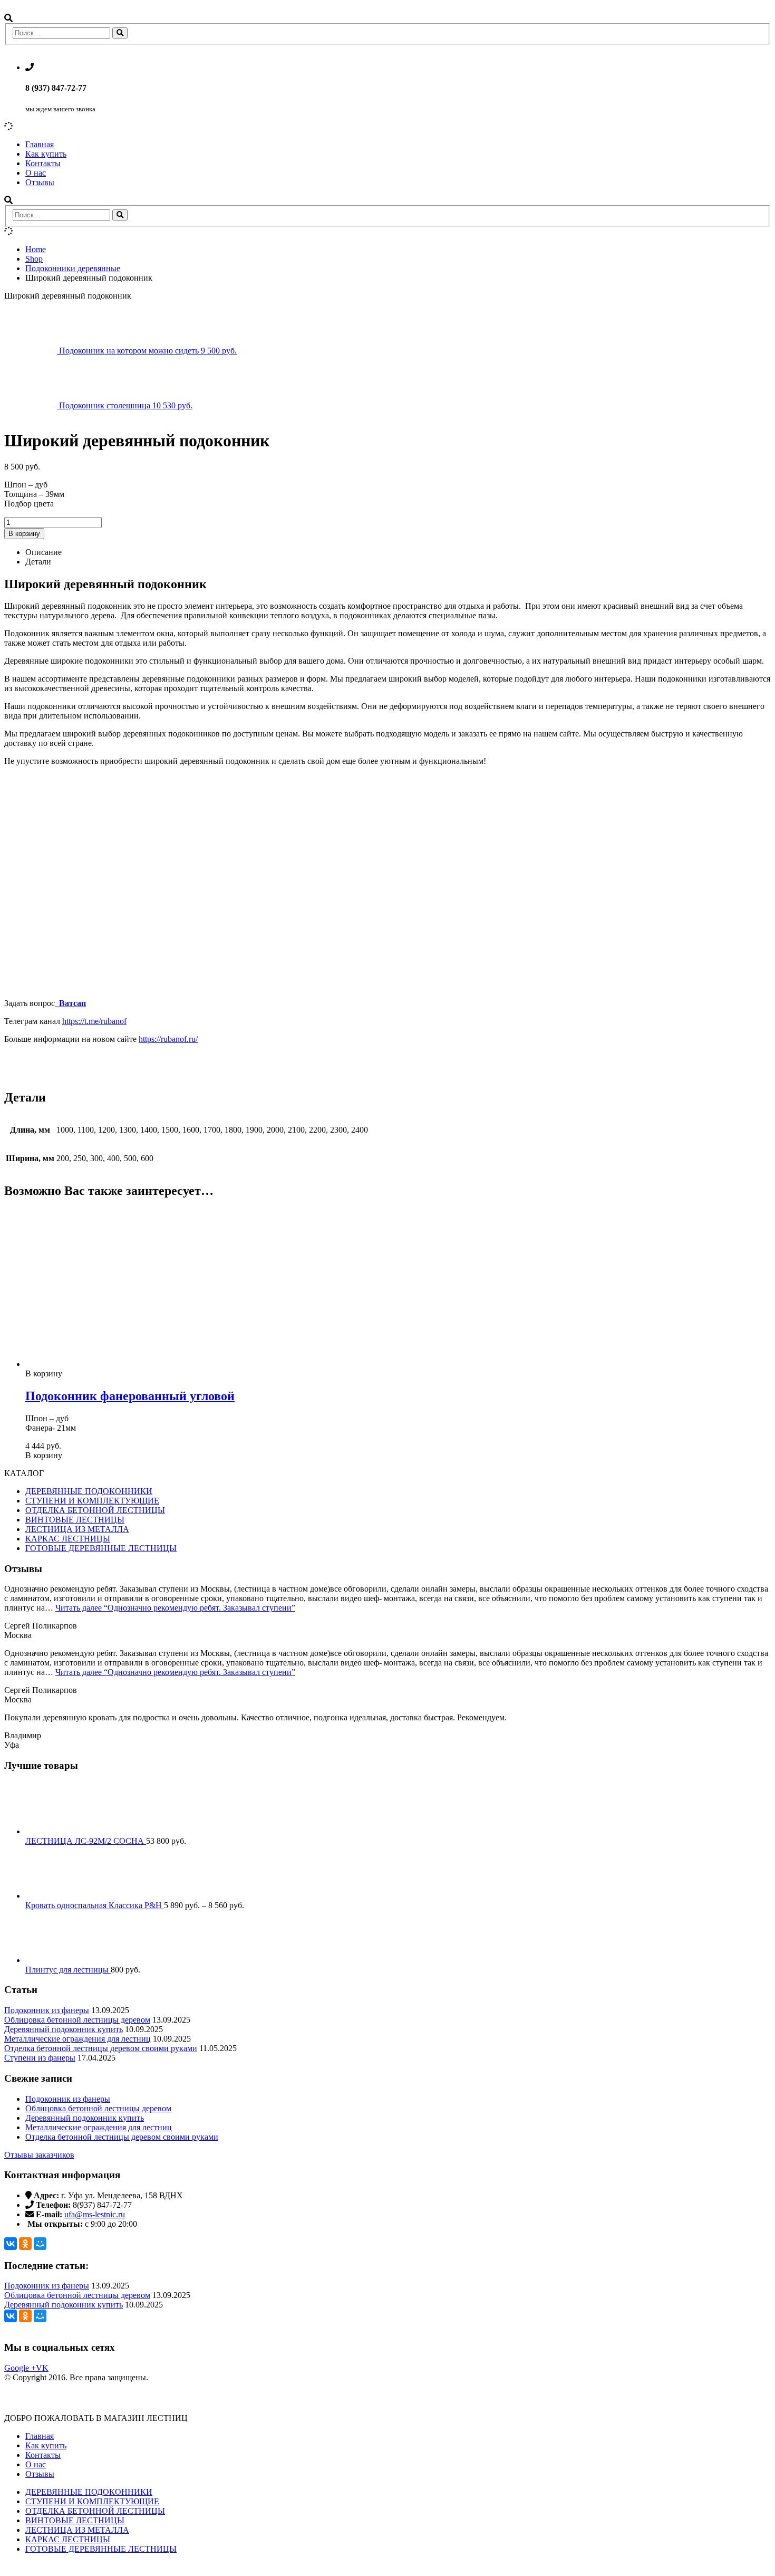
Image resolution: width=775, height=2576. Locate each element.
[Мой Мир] (40, 2244)
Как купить (46, 154)
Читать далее (175, 1608)
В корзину (24, 534)
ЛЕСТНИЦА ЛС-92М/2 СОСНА (86, 1841)
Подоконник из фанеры (47, 2010)
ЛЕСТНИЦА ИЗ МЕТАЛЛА (77, 1529)
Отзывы (40, 182)
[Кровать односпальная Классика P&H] (398, 1873)
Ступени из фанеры (40, 2058)
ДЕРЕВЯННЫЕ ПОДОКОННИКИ (89, 1491)
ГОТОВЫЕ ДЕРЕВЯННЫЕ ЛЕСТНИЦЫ (101, 1548)
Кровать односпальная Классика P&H (95, 1905)
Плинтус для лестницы (68, 1970)
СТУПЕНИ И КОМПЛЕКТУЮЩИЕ (92, 1501)
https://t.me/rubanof (94, 1021)
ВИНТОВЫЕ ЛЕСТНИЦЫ (75, 1520)
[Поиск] (120, 33)
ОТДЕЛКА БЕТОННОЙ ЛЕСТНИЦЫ (95, 1510)
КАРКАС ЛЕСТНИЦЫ (68, 1539)
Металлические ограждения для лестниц (77, 2039)
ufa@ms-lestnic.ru (95, 2214)
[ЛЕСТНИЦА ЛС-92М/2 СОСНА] (398, 1809)
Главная (40, 144)
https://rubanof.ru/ (168, 1039)
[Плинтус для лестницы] (398, 1938)
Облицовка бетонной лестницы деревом (77, 2020)
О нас (36, 173)
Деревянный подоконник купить (64, 2029)
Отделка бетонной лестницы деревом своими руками (101, 2048)
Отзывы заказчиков (39, 2155)
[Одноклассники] (25, 2244)
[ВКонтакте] (11, 2244)
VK (42, 2368)
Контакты (43, 163)
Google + (20, 2368)
